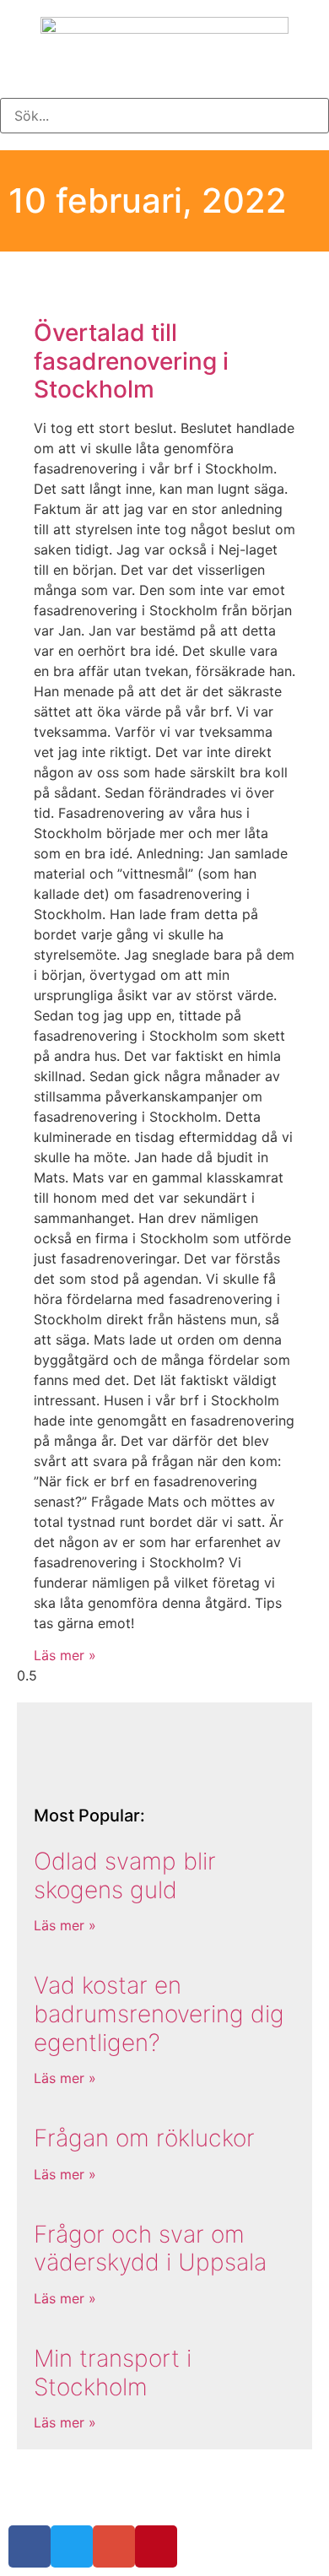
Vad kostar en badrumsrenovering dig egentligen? (159, 2013)
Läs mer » (65, 1655)
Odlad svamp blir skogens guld (125, 1875)
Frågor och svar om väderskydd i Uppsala (150, 2249)
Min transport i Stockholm (113, 2373)
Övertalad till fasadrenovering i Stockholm (131, 361)
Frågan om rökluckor (144, 2138)
